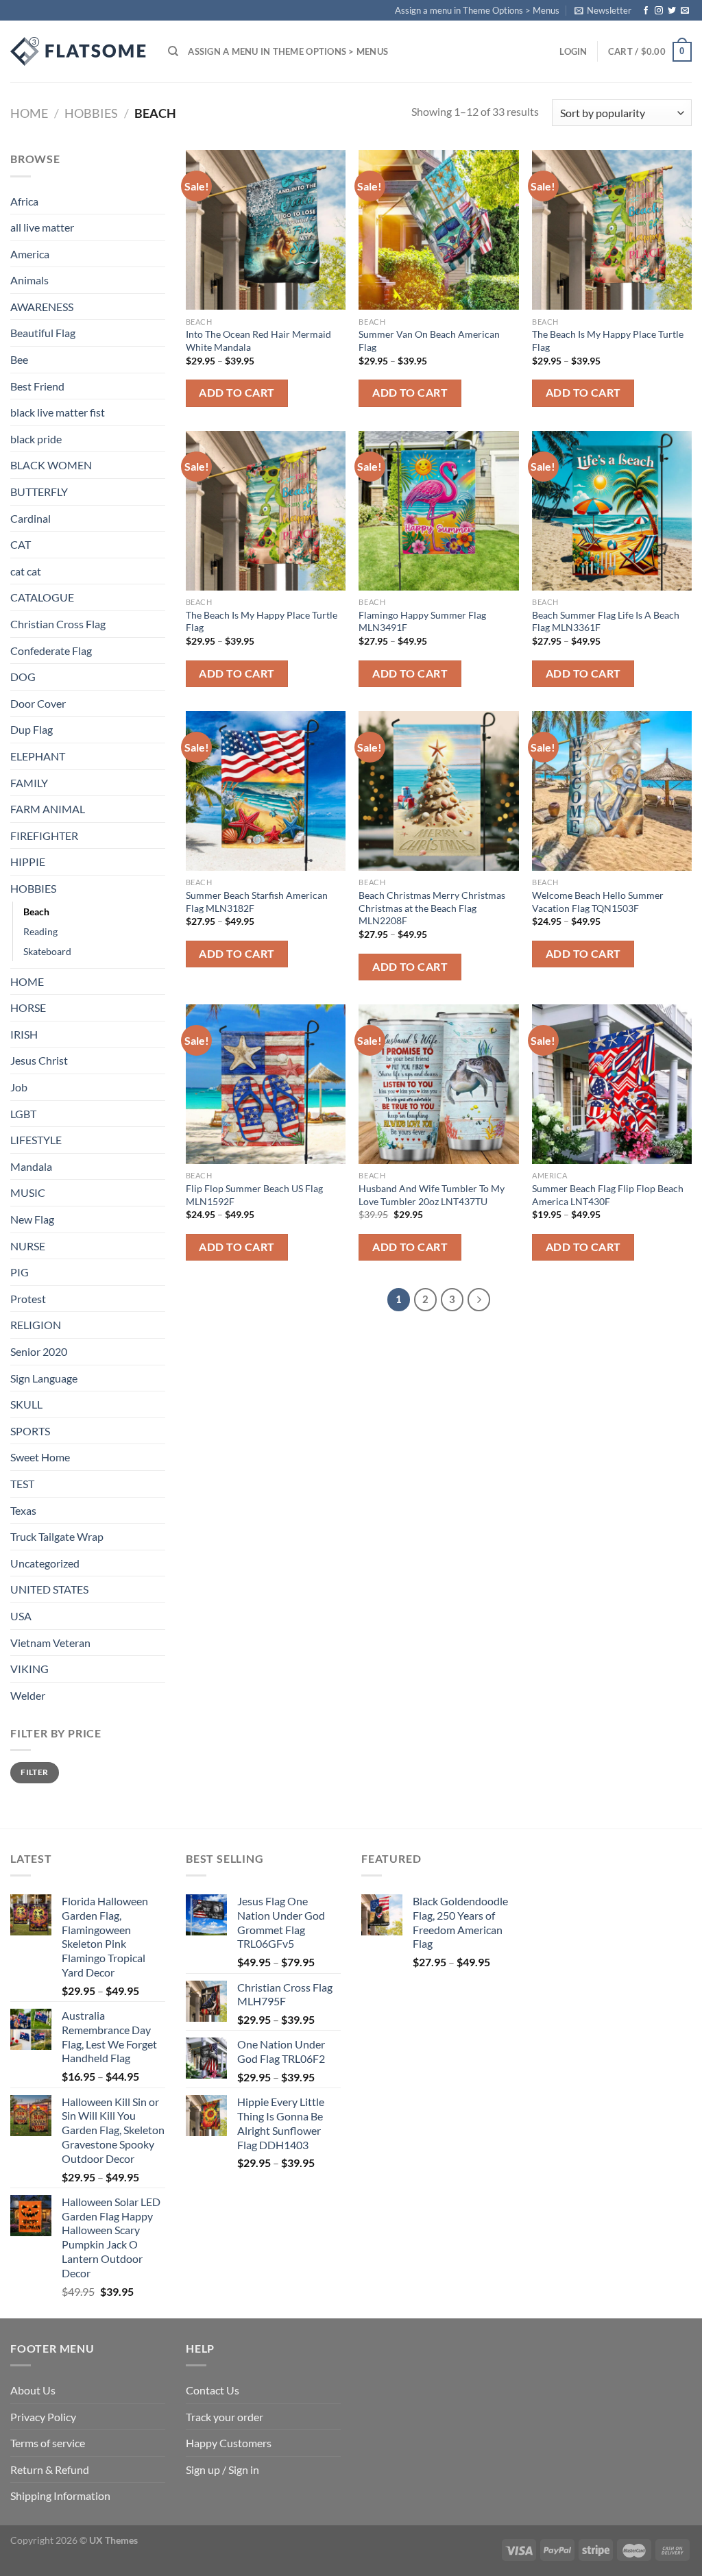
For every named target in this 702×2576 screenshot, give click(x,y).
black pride (36, 439)
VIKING (29, 1669)
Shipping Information (60, 2495)
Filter (34, 1772)
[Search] (173, 51)
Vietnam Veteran (50, 1643)
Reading (40, 931)
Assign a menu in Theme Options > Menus (477, 10)
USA (21, 1616)
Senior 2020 (39, 1351)
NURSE (28, 1246)
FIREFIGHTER (44, 835)
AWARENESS (42, 307)
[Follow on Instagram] (659, 11)
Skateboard (47, 951)
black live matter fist (58, 412)
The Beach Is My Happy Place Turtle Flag (608, 340)
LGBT (23, 1114)
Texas (23, 1510)
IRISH (24, 1034)
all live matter (42, 227)
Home (29, 113)
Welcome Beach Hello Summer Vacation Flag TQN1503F (598, 902)
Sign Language (44, 1378)
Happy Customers (229, 2443)
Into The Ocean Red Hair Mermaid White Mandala (258, 340)
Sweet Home (40, 1457)
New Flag (32, 1219)
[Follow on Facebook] (646, 11)
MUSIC (28, 1192)
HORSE (28, 1007)
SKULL (26, 1404)
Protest (28, 1299)
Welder (28, 1695)
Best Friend (37, 386)
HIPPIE (28, 862)
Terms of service (48, 2443)
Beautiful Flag (43, 333)
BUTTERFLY (39, 492)
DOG (23, 677)
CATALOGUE (42, 597)
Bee (19, 359)
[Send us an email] (685, 11)
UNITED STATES (49, 1589)
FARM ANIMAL (48, 809)
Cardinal (31, 518)
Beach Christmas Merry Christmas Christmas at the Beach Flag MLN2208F (432, 908)
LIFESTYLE (36, 1140)
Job (19, 1087)
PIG (20, 1272)
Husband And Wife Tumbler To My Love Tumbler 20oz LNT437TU (432, 1195)
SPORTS (30, 1431)
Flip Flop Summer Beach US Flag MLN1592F (254, 1195)
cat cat (26, 571)
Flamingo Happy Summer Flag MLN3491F (422, 621)
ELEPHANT (38, 756)
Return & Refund (50, 2469)
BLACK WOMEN (51, 465)
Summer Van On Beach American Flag (429, 340)
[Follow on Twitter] (672, 11)
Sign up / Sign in (222, 2469)
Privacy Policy (43, 2417)
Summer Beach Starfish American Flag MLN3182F (257, 902)
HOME (27, 981)
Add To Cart (237, 393)
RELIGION (36, 1325)
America (30, 254)
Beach (36, 912)
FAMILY (29, 783)
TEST (22, 1484)
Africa (24, 201)
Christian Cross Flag (58, 624)
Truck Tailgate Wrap (57, 1536)
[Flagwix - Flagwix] (79, 51)
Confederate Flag (51, 651)
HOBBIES (91, 113)
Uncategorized (45, 1563)
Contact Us (213, 2390)
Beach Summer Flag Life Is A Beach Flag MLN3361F (606, 621)
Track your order (225, 2417)
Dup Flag (32, 729)
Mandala (31, 1166)
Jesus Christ (39, 1060)
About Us (33, 2390)
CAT (21, 544)
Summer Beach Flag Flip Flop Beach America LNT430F (608, 1195)
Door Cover (38, 703)
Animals (29, 280)
